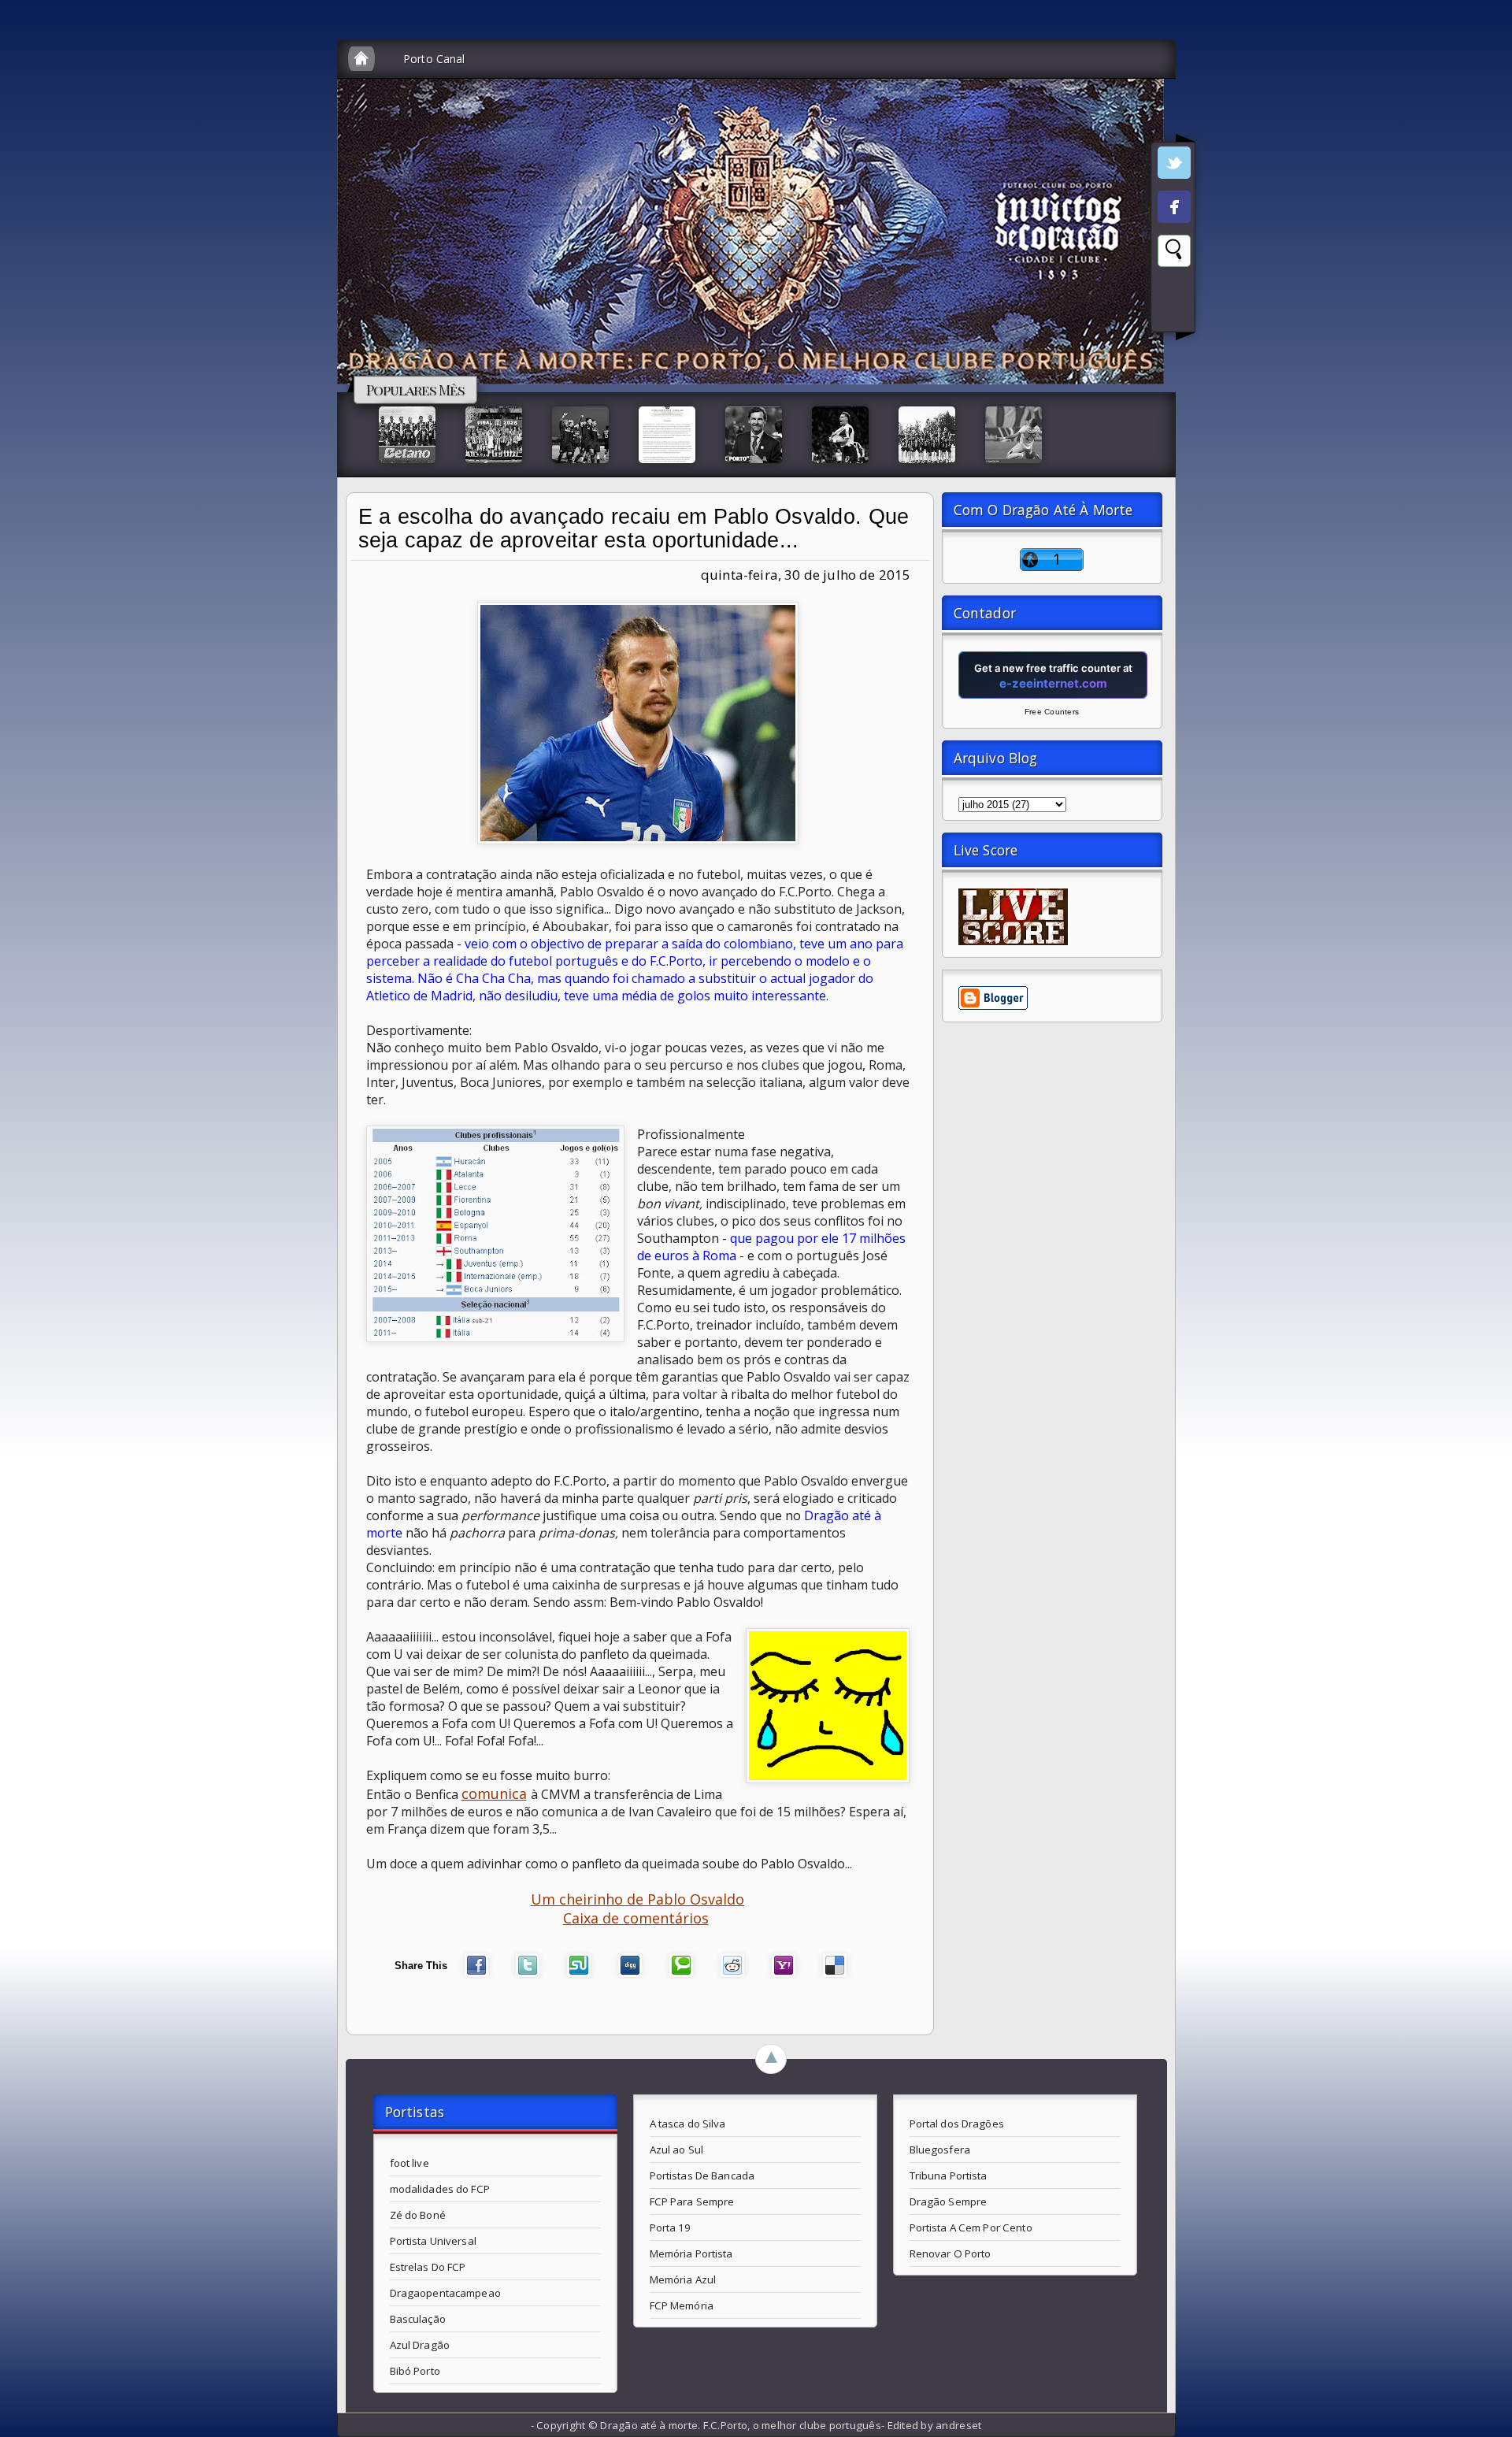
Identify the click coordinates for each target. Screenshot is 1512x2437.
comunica (494, 1793)
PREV (26, 249)
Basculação (418, 2319)
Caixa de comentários (636, 1918)
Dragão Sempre (949, 2201)
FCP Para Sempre (692, 2201)
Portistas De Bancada (702, 2175)
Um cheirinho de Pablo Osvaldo (637, 1899)
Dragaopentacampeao (445, 2293)
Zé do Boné (418, 2215)
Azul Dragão (420, 2345)
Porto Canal (434, 59)
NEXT (1486, 249)
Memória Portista (691, 2253)
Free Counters (1052, 712)
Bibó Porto (415, 2371)
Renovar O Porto (951, 2253)
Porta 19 (671, 2227)
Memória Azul (683, 2279)
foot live (409, 2163)
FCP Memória (682, 2305)
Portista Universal (433, 2241)
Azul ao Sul (676, 2150)
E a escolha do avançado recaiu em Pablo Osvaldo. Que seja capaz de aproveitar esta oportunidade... (634, 529)
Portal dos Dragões (957, 2124)
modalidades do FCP (440, 2189)
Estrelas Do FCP (428, 2267)
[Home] (361, 59)
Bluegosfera (940, 2150)
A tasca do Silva (688, 2124)
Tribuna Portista (949, 2175)
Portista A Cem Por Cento (971, 2227)
